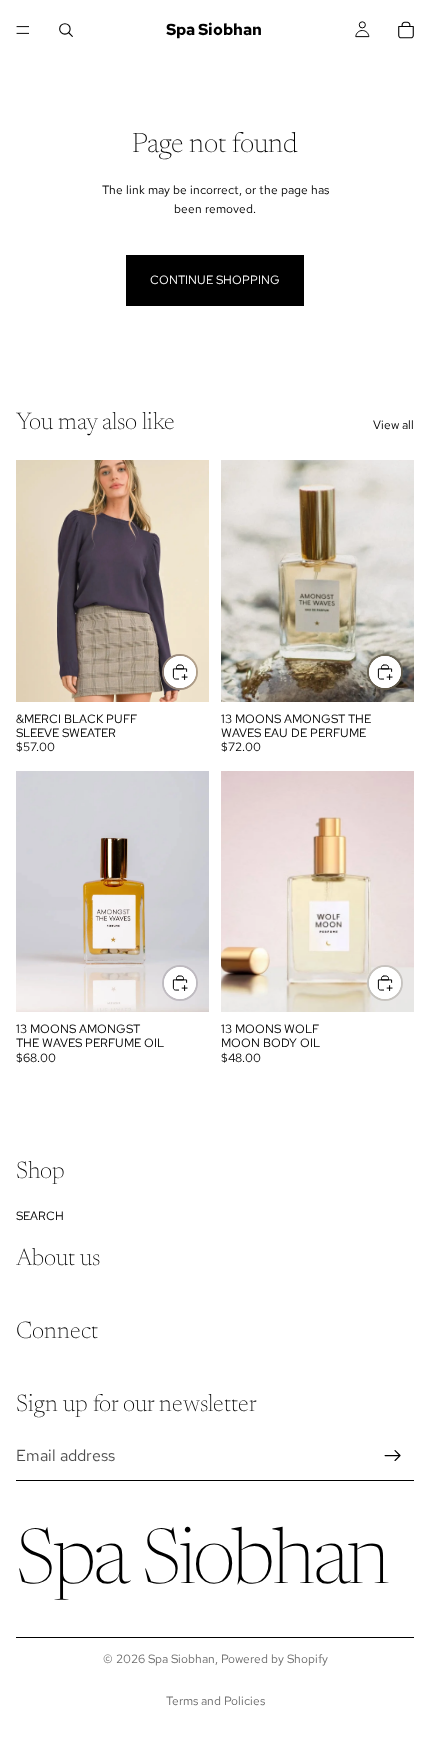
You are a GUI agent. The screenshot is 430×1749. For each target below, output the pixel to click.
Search (40, 1215)
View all (393, 425)
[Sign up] (393, 1456)
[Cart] (406, 30)
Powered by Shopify (274, 1659)
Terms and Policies (215, 1701)
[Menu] (23, 30)
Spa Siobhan (181, 1659)
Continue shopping (215, 280)
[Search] (66, 30)
